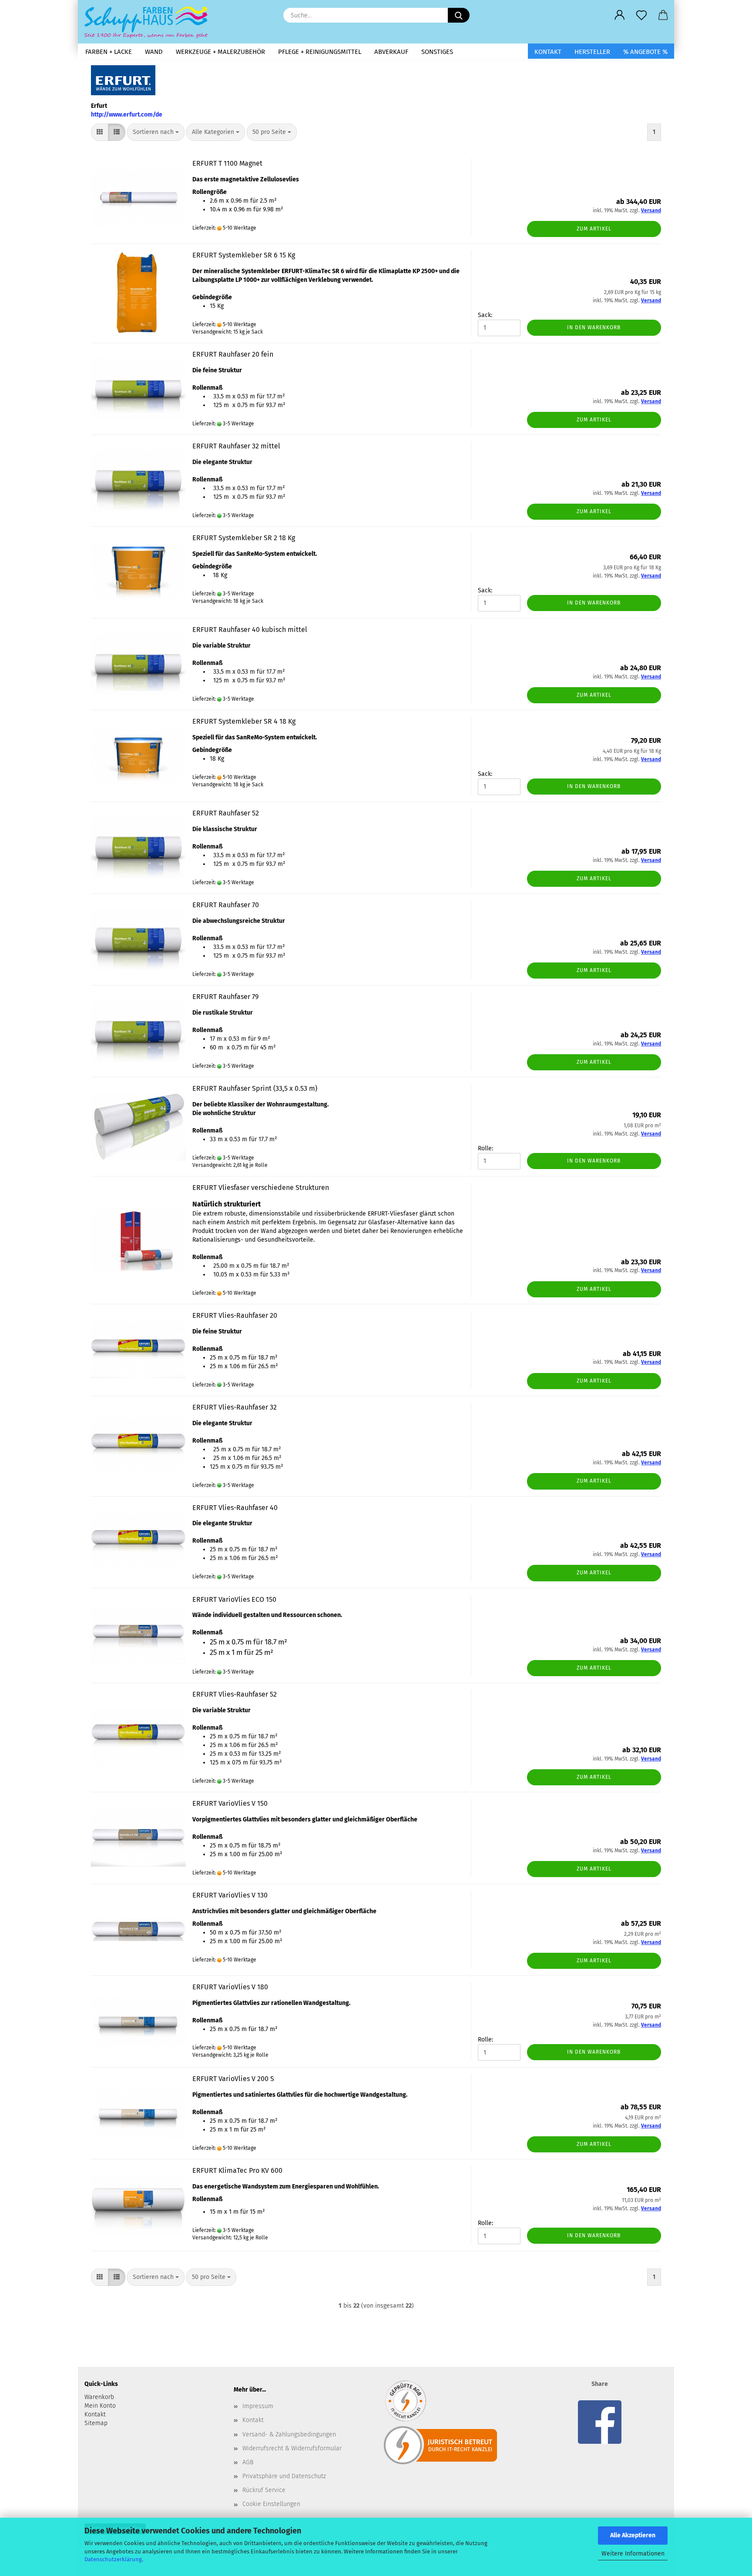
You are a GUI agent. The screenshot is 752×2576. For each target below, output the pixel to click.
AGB (248, 2462)
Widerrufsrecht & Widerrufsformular (292, 2448)
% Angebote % (645, 52)
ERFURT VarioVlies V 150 (230, 1803)
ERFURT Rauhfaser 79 (225, 997)
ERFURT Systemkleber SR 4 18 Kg (244, 721)
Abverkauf (391, 52)
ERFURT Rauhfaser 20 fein (233, 354)
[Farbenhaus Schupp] (149, 22)
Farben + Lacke (109, 52)
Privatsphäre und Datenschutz (284, 2476)
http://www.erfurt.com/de (127, 115)
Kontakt (548, 52)
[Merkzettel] (641, 15)
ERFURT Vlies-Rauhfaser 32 (235, 1407)
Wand (154, 52)
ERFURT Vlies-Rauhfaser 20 (235, 1315)
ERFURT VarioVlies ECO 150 (234, 1599)
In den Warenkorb (594, 327)
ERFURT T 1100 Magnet (227, 163)
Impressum (258, 2406)
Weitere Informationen (633, 2554)
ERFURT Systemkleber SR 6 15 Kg (244, 255)
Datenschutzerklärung (113, 2559)
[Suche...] (459, 15)
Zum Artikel (594, 229)
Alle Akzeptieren (633, 2535)
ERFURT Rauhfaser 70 (226, 905)
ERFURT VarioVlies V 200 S (233, 2079)
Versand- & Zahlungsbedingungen (289, 2434)
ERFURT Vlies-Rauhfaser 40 (235, 1508)
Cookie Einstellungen (271, 2504)
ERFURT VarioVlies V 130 (230, 1895)
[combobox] (156, 132)
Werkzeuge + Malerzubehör (220, 52)
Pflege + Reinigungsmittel (320, 52)
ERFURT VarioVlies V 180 (230, 1987)
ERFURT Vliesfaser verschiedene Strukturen (261, 1188)
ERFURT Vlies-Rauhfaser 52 (235, 1694)
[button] (620, 15)
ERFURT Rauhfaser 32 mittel (236, 446)
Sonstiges (437, 52)
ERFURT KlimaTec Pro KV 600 (237, 2170)
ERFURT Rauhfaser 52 (226, 813)
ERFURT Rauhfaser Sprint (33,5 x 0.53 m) (255, 1088)
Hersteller (592, 52)
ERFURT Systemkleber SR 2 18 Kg (244, 538)
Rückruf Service (264, 2490)
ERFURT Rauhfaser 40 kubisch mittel (250, 630)
